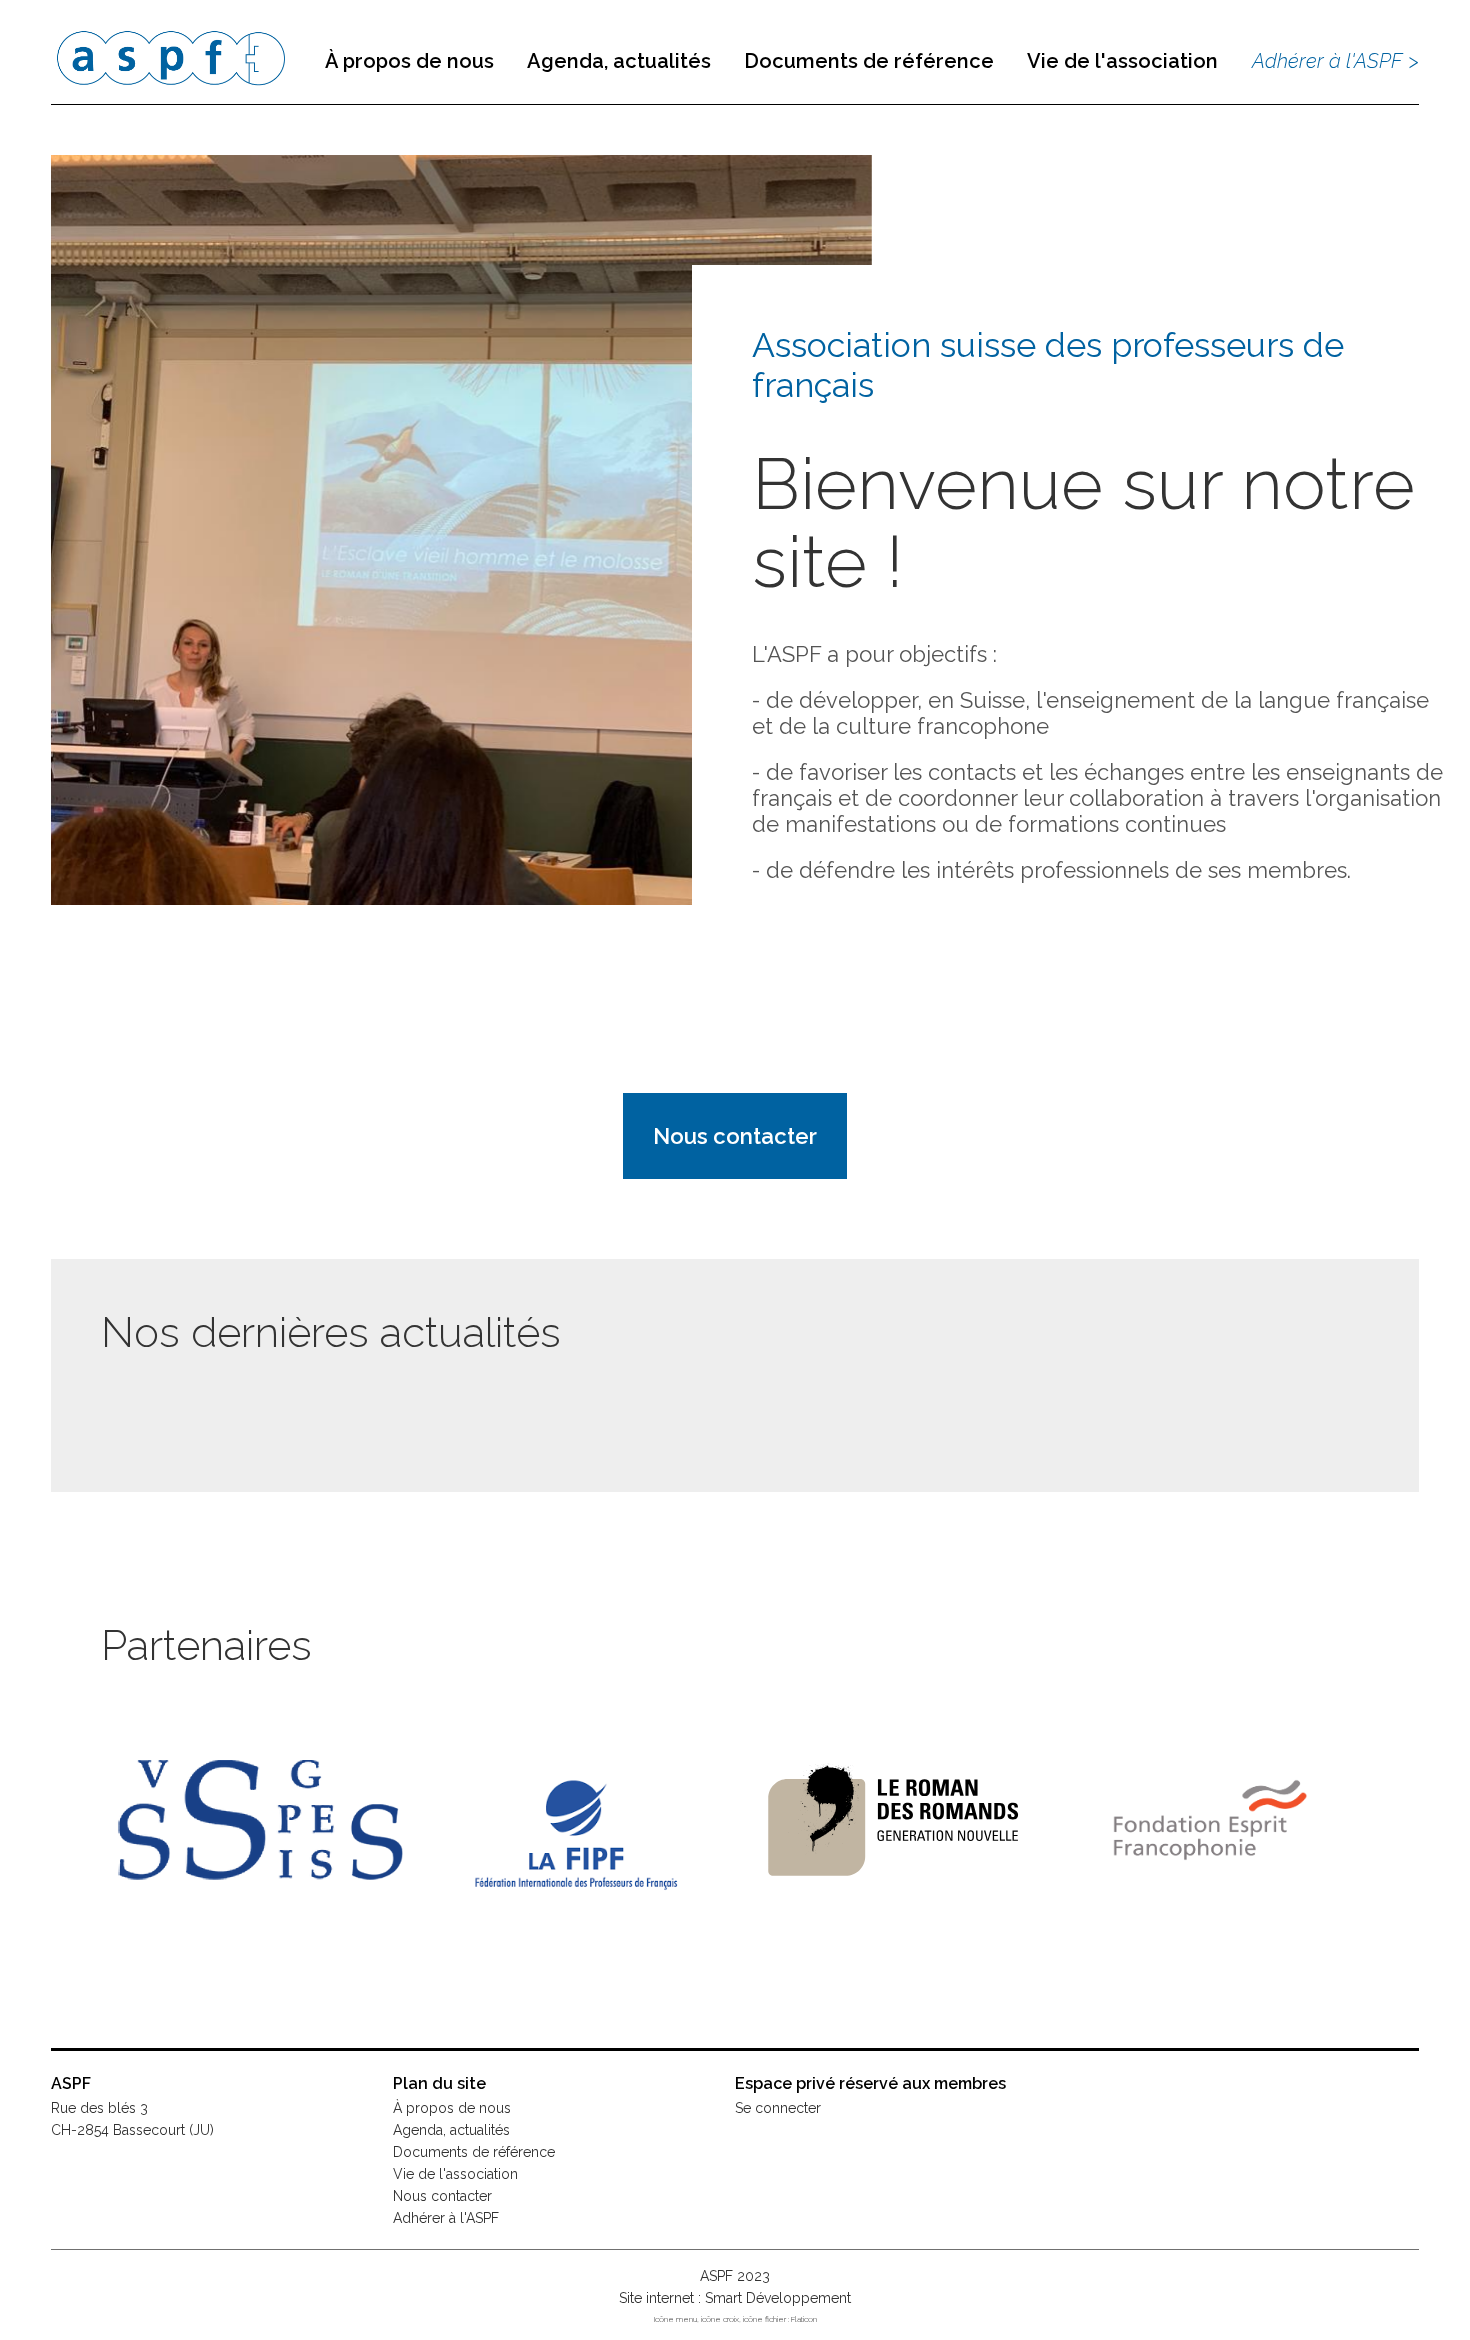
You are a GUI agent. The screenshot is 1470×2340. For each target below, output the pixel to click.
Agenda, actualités (619, 61)
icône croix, (722, 2319)
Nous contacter (735, 1136)
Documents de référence (869, 61)
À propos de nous (409, 61)
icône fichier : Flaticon (780, 2319)
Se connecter (778, 2108)
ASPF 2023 (735, 2276)
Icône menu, (677, 2319)
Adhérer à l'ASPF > (1335, 61)
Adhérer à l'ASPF (446, 2218)
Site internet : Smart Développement (735, 2298)
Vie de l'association (1122, 61)
